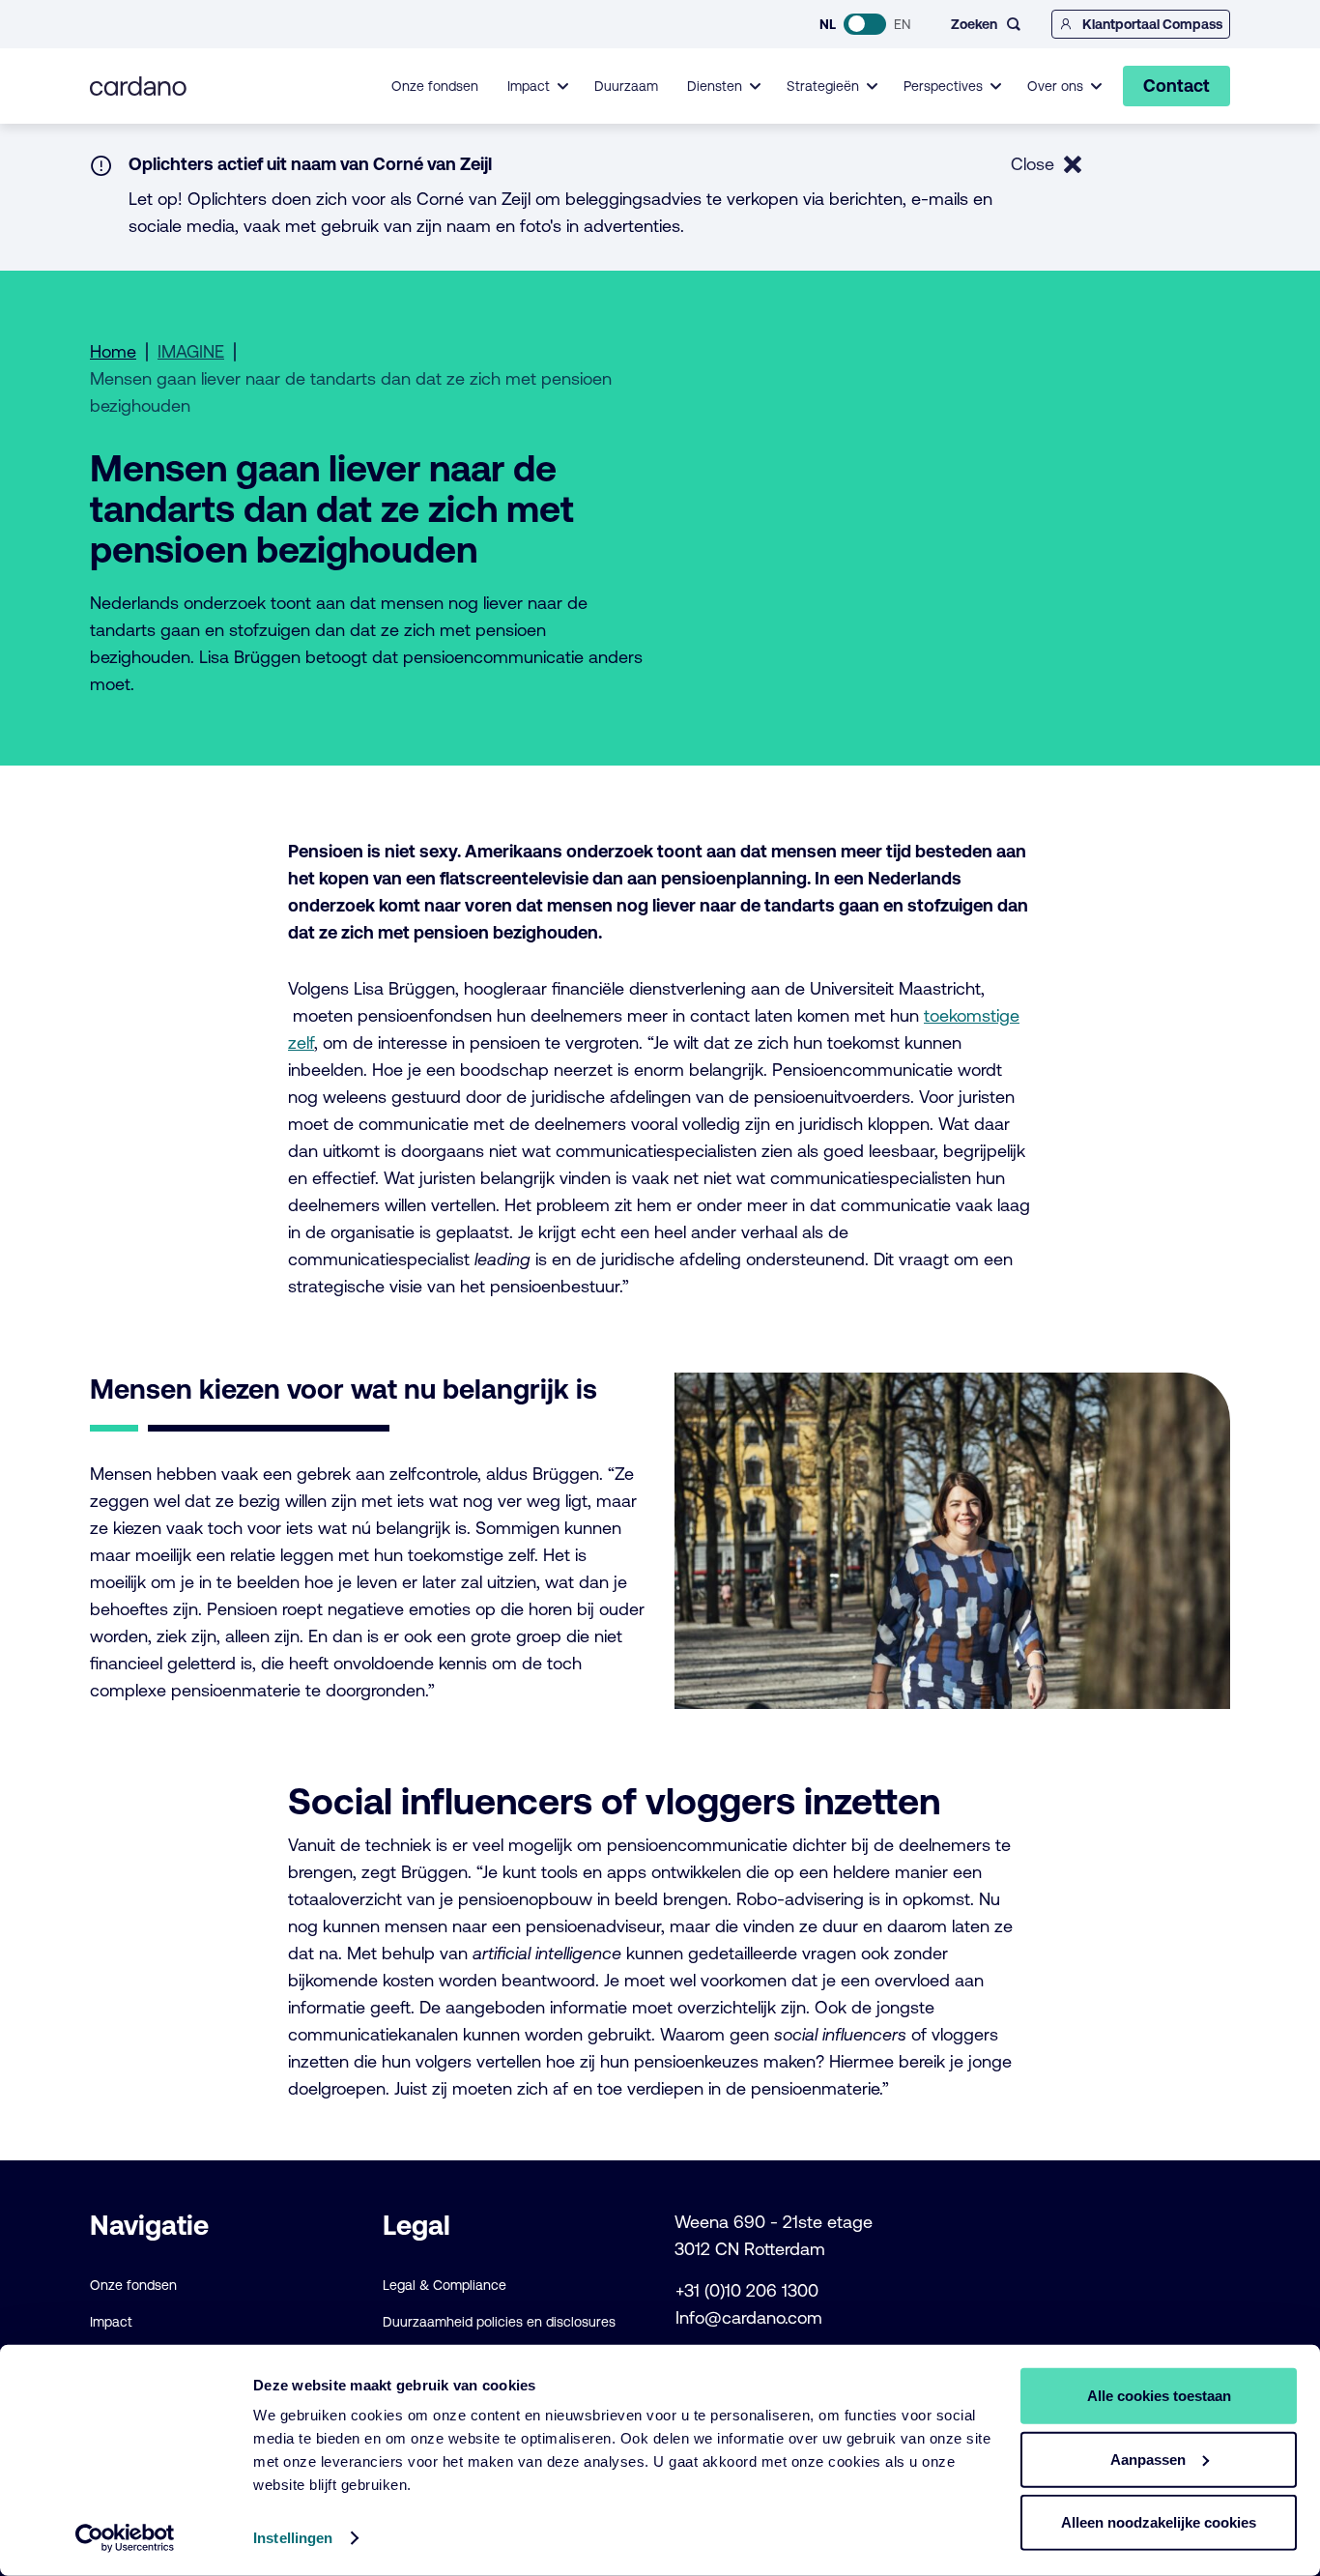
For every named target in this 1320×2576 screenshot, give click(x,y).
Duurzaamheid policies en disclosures (499, 2322)
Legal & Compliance (445, 2285)
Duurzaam (626, 86)
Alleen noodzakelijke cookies (1159, 2522)
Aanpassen (1148, 2459)
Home (113, 351)
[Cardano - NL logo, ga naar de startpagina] (138, 86)
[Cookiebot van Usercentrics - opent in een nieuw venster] (125, 2538)
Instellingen (293, 2538)
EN (902, 24)
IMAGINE (191, 351)
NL (828, 24)
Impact (111, 2322)
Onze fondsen (435, 86)
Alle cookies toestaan (1159, 2396)
